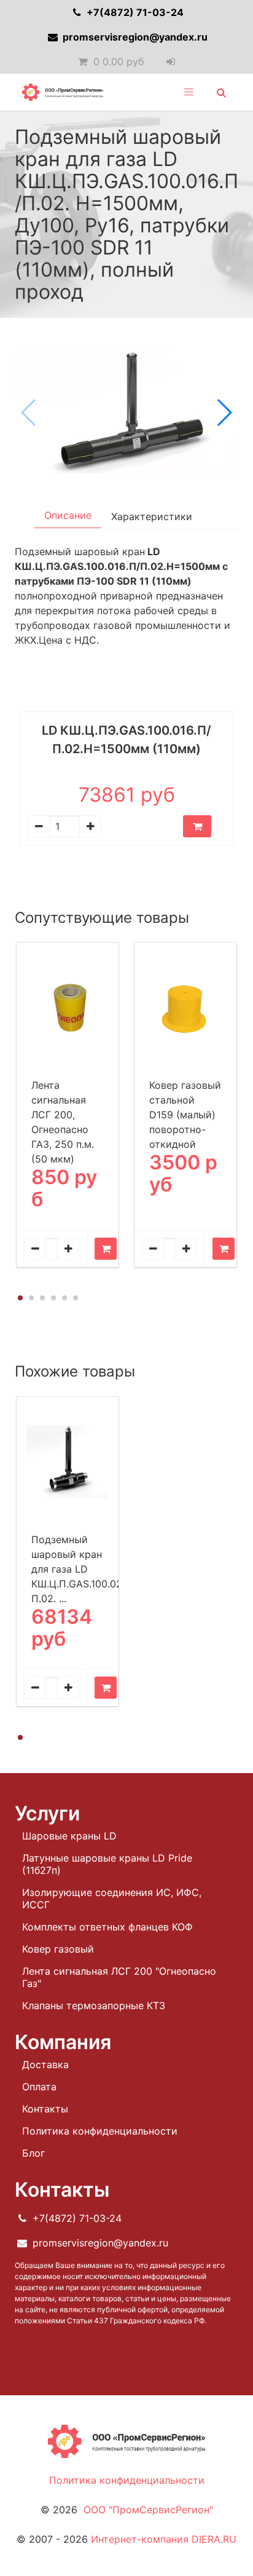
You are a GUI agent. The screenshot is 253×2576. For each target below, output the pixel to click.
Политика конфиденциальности (100, 2131)
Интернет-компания (164, 2539)
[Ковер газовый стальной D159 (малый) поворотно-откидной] (185, 1007)
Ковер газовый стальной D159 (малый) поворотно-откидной (185, 1115)
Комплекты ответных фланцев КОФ (107, 1927)
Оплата (39, 2087)
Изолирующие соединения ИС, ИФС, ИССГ (112, 1898)
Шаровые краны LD (69, 1836)
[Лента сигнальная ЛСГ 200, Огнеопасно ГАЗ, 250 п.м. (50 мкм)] (68, 1007)
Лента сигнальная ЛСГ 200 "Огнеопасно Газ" (119, 1977)
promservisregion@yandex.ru (134, 37)
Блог (33, 2153)
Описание (68, 515)
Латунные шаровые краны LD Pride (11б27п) (107, 1864)
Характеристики (152, 516)
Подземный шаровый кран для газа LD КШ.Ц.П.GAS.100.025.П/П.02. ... (87, 1569)
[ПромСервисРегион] (63, 92)
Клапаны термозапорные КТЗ (94, 2005)
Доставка (45, 2064)
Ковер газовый (58, 1949)
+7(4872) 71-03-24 (134, 12)
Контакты (45, 2109)
